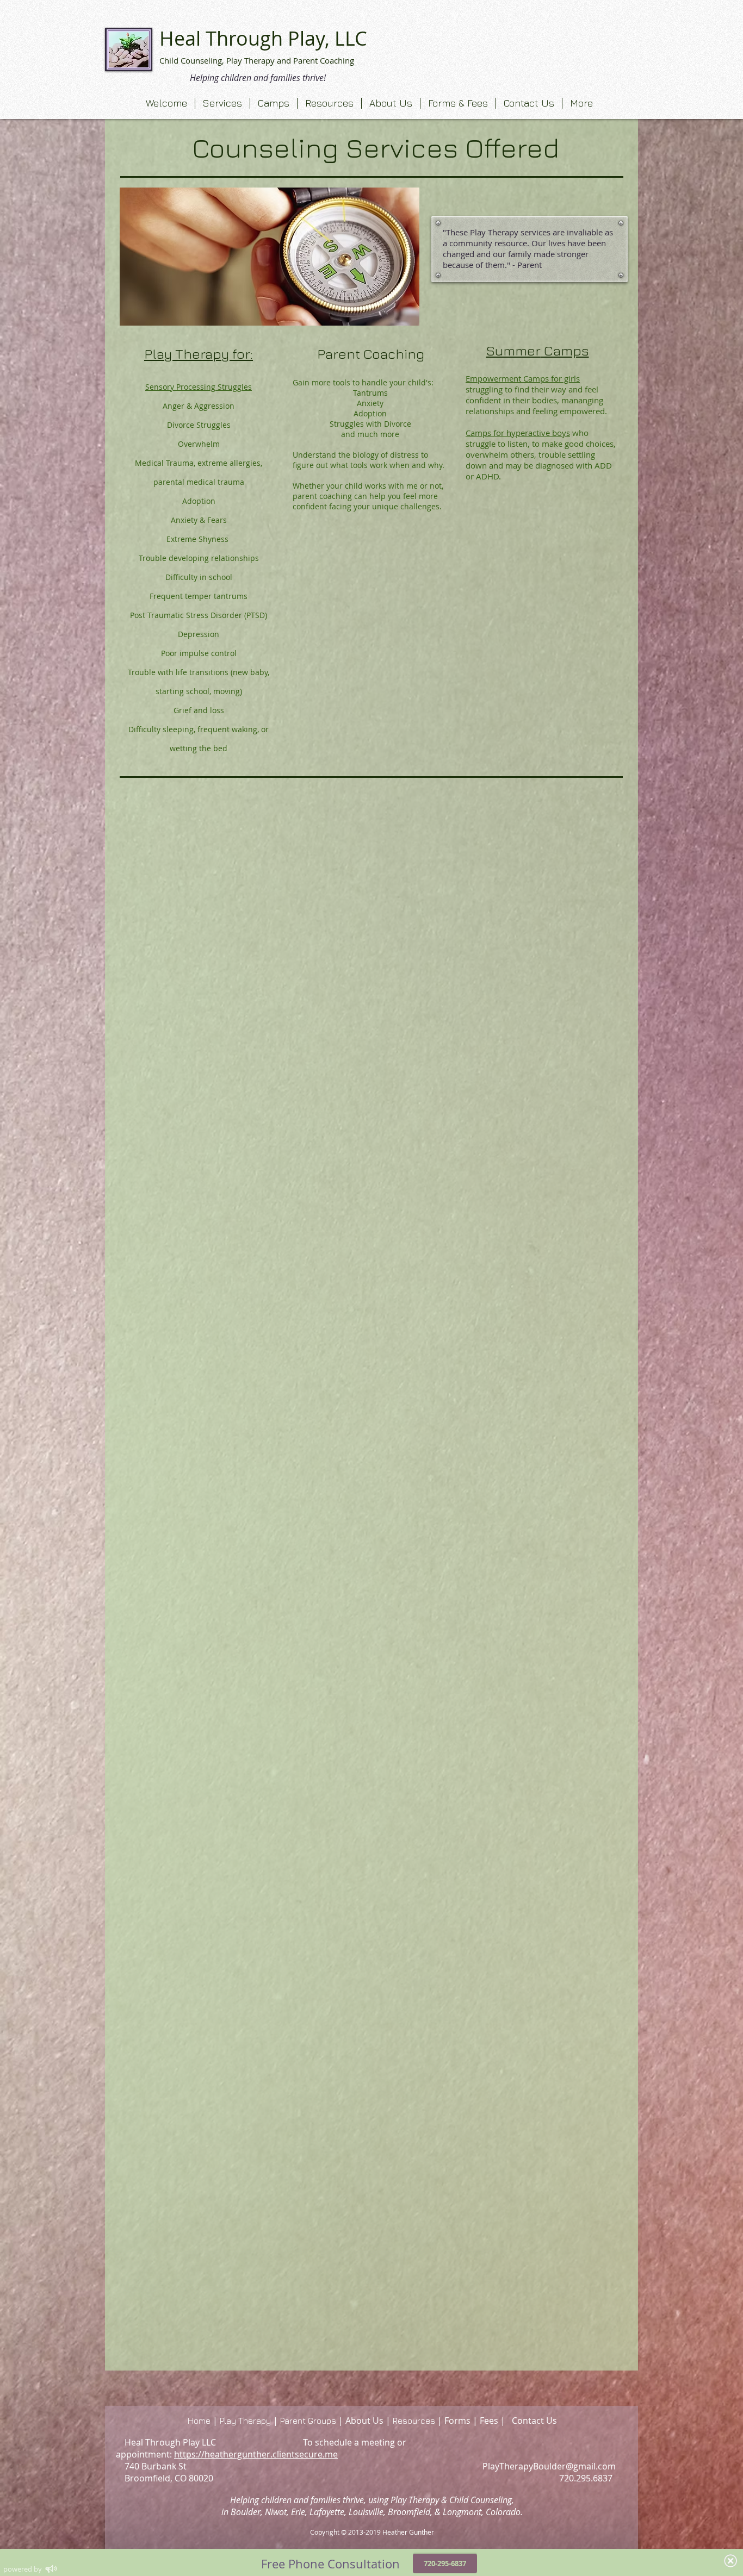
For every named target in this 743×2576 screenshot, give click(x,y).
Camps (565, 350)
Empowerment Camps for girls (523, 378)
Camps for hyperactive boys (518, 433)
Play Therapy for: (199, 354)
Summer (513, 350)
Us (552, 2421)
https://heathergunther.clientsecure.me (256, 2454)
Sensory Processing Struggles (199, 387)
